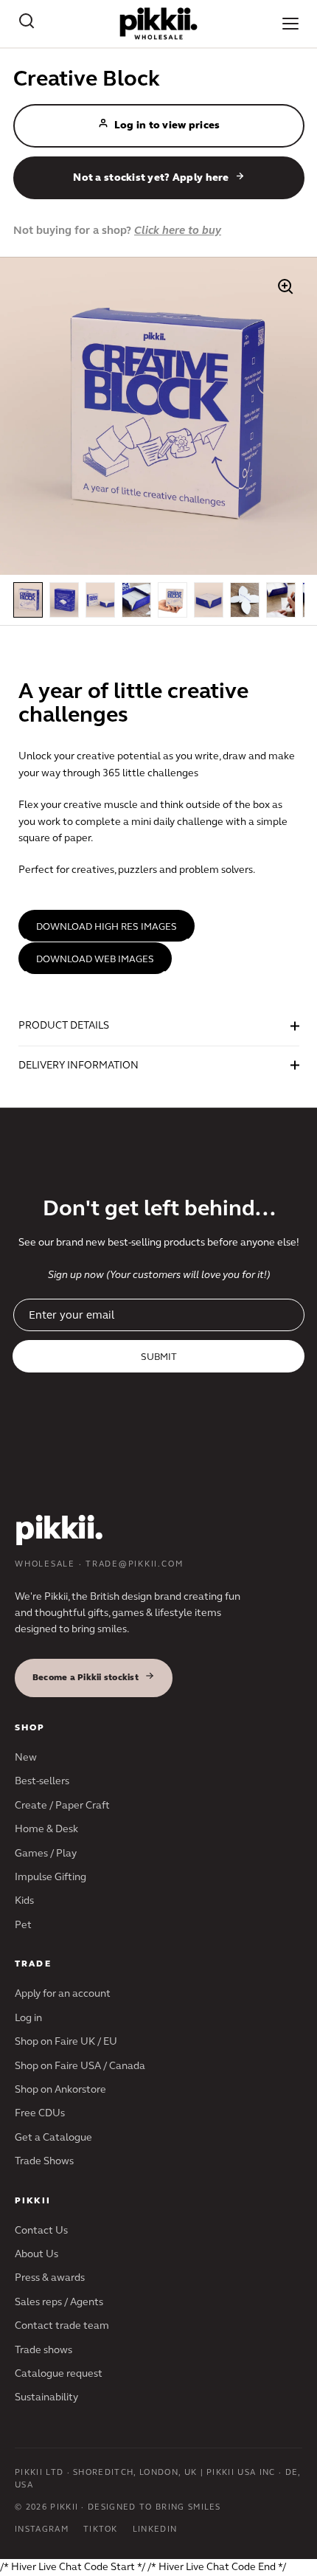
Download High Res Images (107, 927)
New (26, 1757)
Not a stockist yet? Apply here (151, 177)
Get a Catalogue (53, 2137)
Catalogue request (59, 2373)
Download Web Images (95, 959)
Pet (23, 1925)
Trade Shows (44, 2161)
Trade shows (43, 2350)
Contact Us (41, 2230)
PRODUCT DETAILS (64, 1025)
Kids (24, 1900)
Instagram (42, 2529)
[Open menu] (290, 24)
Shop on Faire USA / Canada (80, 2066)
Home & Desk (46, 1829)
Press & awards (50, 2278)
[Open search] (27, 24)
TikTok (101, 2529)
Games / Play (46, 1853)
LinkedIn (155, 2529)
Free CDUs (40, 2113)
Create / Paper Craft (62, 1805)
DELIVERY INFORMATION (79, 1065)
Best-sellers (42, 1781)
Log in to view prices (167, 125)
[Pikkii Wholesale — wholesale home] (159, 24)
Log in (28, 2018)
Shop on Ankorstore (60, 2089)
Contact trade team (62, 2325)
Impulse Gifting (50, 1877)
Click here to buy (178, 230)
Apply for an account (63, 1993)
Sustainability (46, 2397)
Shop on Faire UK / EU (66, 2041)
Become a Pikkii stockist (86, 1677)
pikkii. (59, 1528)
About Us (36, 2254)
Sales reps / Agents (59, 2302)
